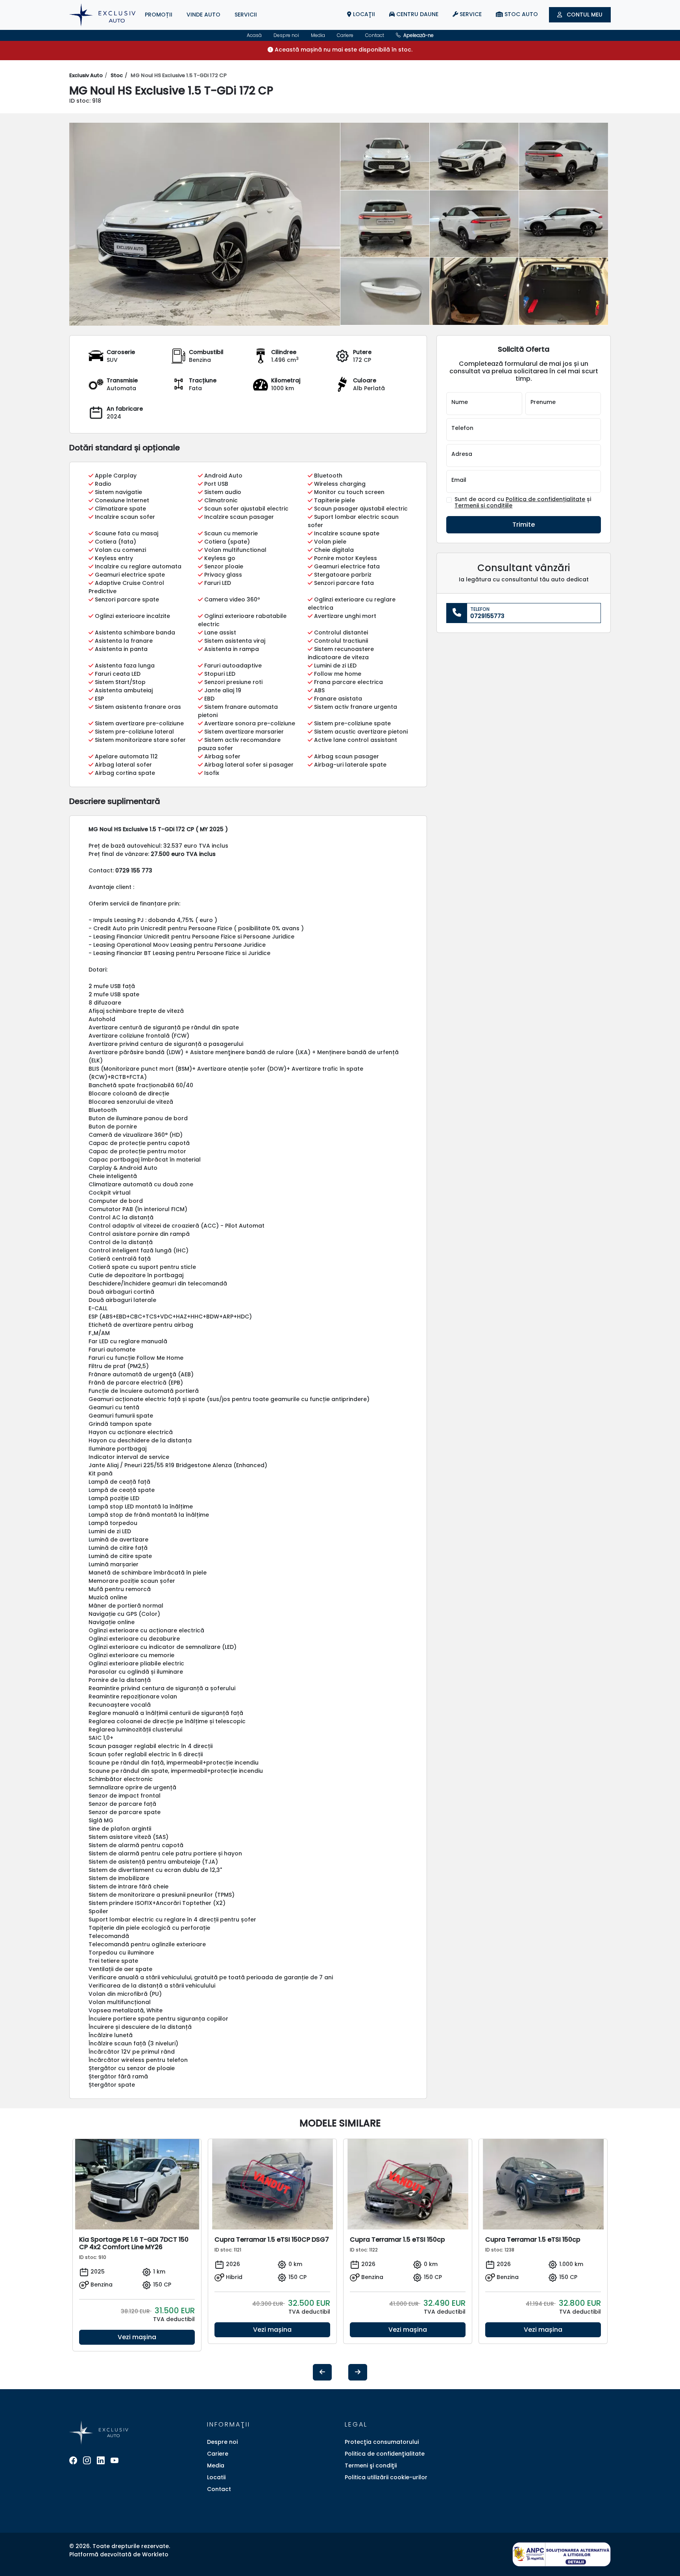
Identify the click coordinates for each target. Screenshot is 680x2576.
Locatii (216, 2477)
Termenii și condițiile (483, 505)
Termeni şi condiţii (371, 2465)
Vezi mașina (137, 2337)
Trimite (524, 525)
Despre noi (286, 35)
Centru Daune (417, 14)
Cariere (345, 35)
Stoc (117, 75)
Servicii (246, 15)
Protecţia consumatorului (382, 2442)
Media (318, 35)
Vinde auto (203, 15)
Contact (375, 35)
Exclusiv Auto (86, 75)
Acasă (254, 35)
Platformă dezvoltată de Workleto (119, 2554)
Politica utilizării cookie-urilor (386, 2477)
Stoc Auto (520, 14)
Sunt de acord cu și (523, 503)
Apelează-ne (418, 35)
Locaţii (363, 14)
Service (470, 14)
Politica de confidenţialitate (385, 2454)
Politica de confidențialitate (545, 499)
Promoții (159, 15)
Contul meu (584, 15)
